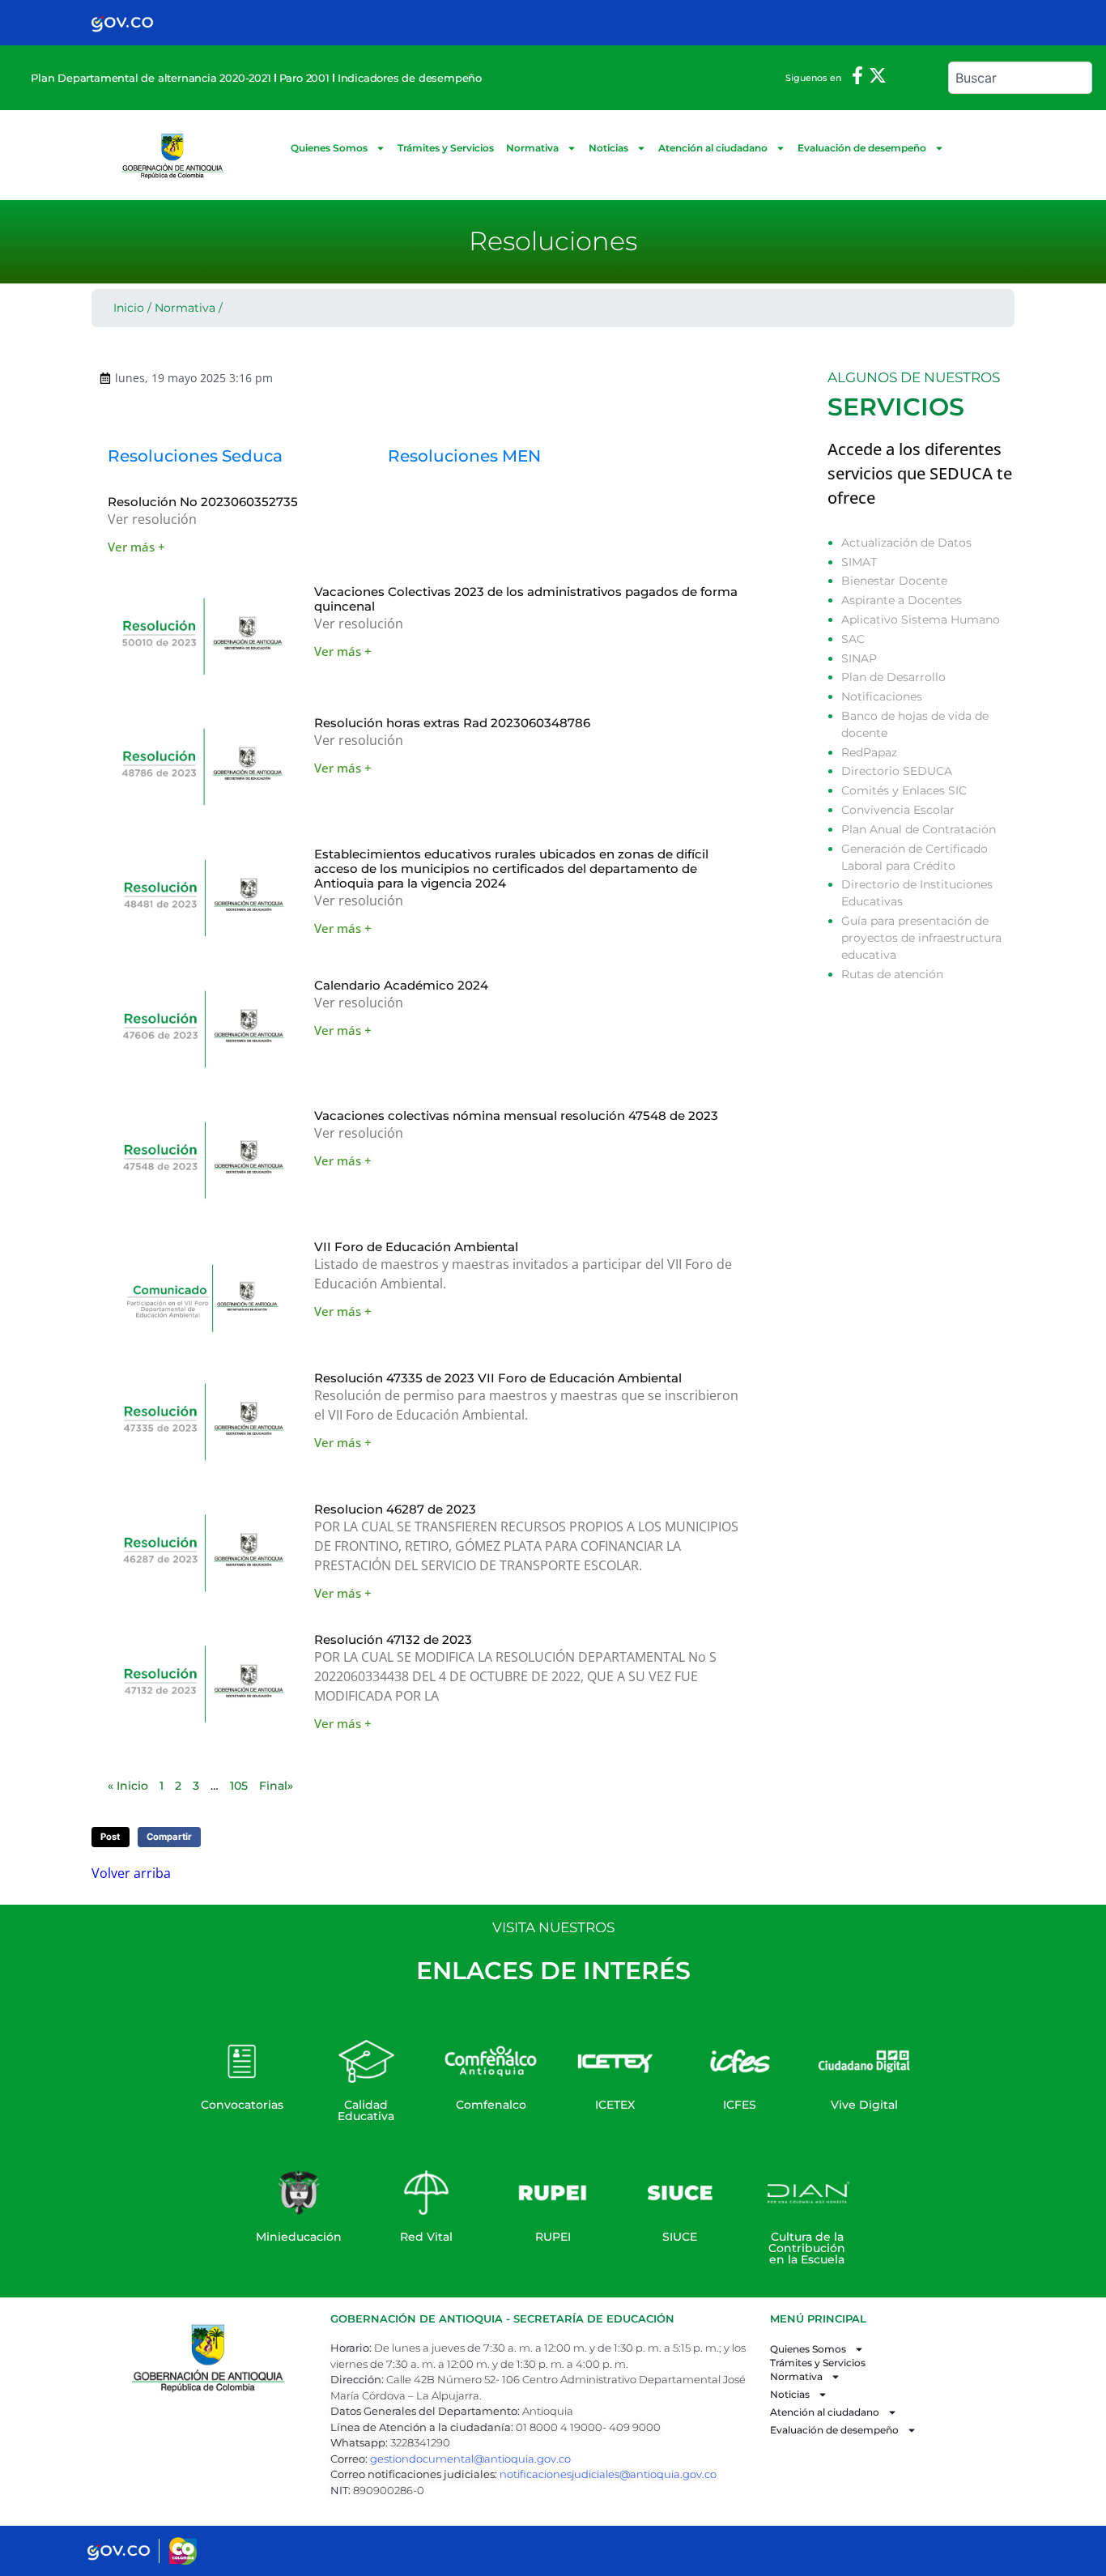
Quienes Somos (329, 148)
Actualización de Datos (906, 543)
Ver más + (136, 547)
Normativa (532, 148)
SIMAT (859, 562)
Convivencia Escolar (898, 810)
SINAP (859, 658)
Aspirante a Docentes (902, 600)
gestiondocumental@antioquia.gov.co (470, 2459)
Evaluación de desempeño (862, 148)
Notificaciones (882, 696)
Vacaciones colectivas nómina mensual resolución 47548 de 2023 (516, 1116)
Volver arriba (131, 1873)
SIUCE (680, 2237)
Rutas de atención (892, 974)
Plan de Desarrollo (893, 677)
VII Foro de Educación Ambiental (416, 1247)
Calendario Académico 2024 (401, 985)
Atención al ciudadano (713, 148)
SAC (853, 639)
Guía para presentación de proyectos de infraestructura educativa (921, 938)
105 (239, 1786)
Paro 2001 (304, 78)
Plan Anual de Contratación (919, 829)
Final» (276, 1786)
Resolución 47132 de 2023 (393, 1639)
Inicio (129, 308)
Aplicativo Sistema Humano (921, 620)
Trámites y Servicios (446, 148)
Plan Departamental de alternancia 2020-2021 (151, 78)
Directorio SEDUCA (897, 771)
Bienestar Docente (894, 581)
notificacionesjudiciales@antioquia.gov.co (608, 2474)
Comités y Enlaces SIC (904, 790)
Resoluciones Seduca (195, 456)
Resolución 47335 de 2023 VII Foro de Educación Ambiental (498, 1378)
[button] (111, 1837)
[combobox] (1020, 78)
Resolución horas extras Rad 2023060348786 (452, 723)
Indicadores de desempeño (410, 78)
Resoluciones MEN (466, 456)
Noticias (608, 148)
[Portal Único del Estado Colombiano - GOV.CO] (122, 23)
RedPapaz (869, 752)
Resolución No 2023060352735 (203, 502)
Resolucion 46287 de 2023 (395, 1509)
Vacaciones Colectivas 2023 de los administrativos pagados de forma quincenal (526, 599)
